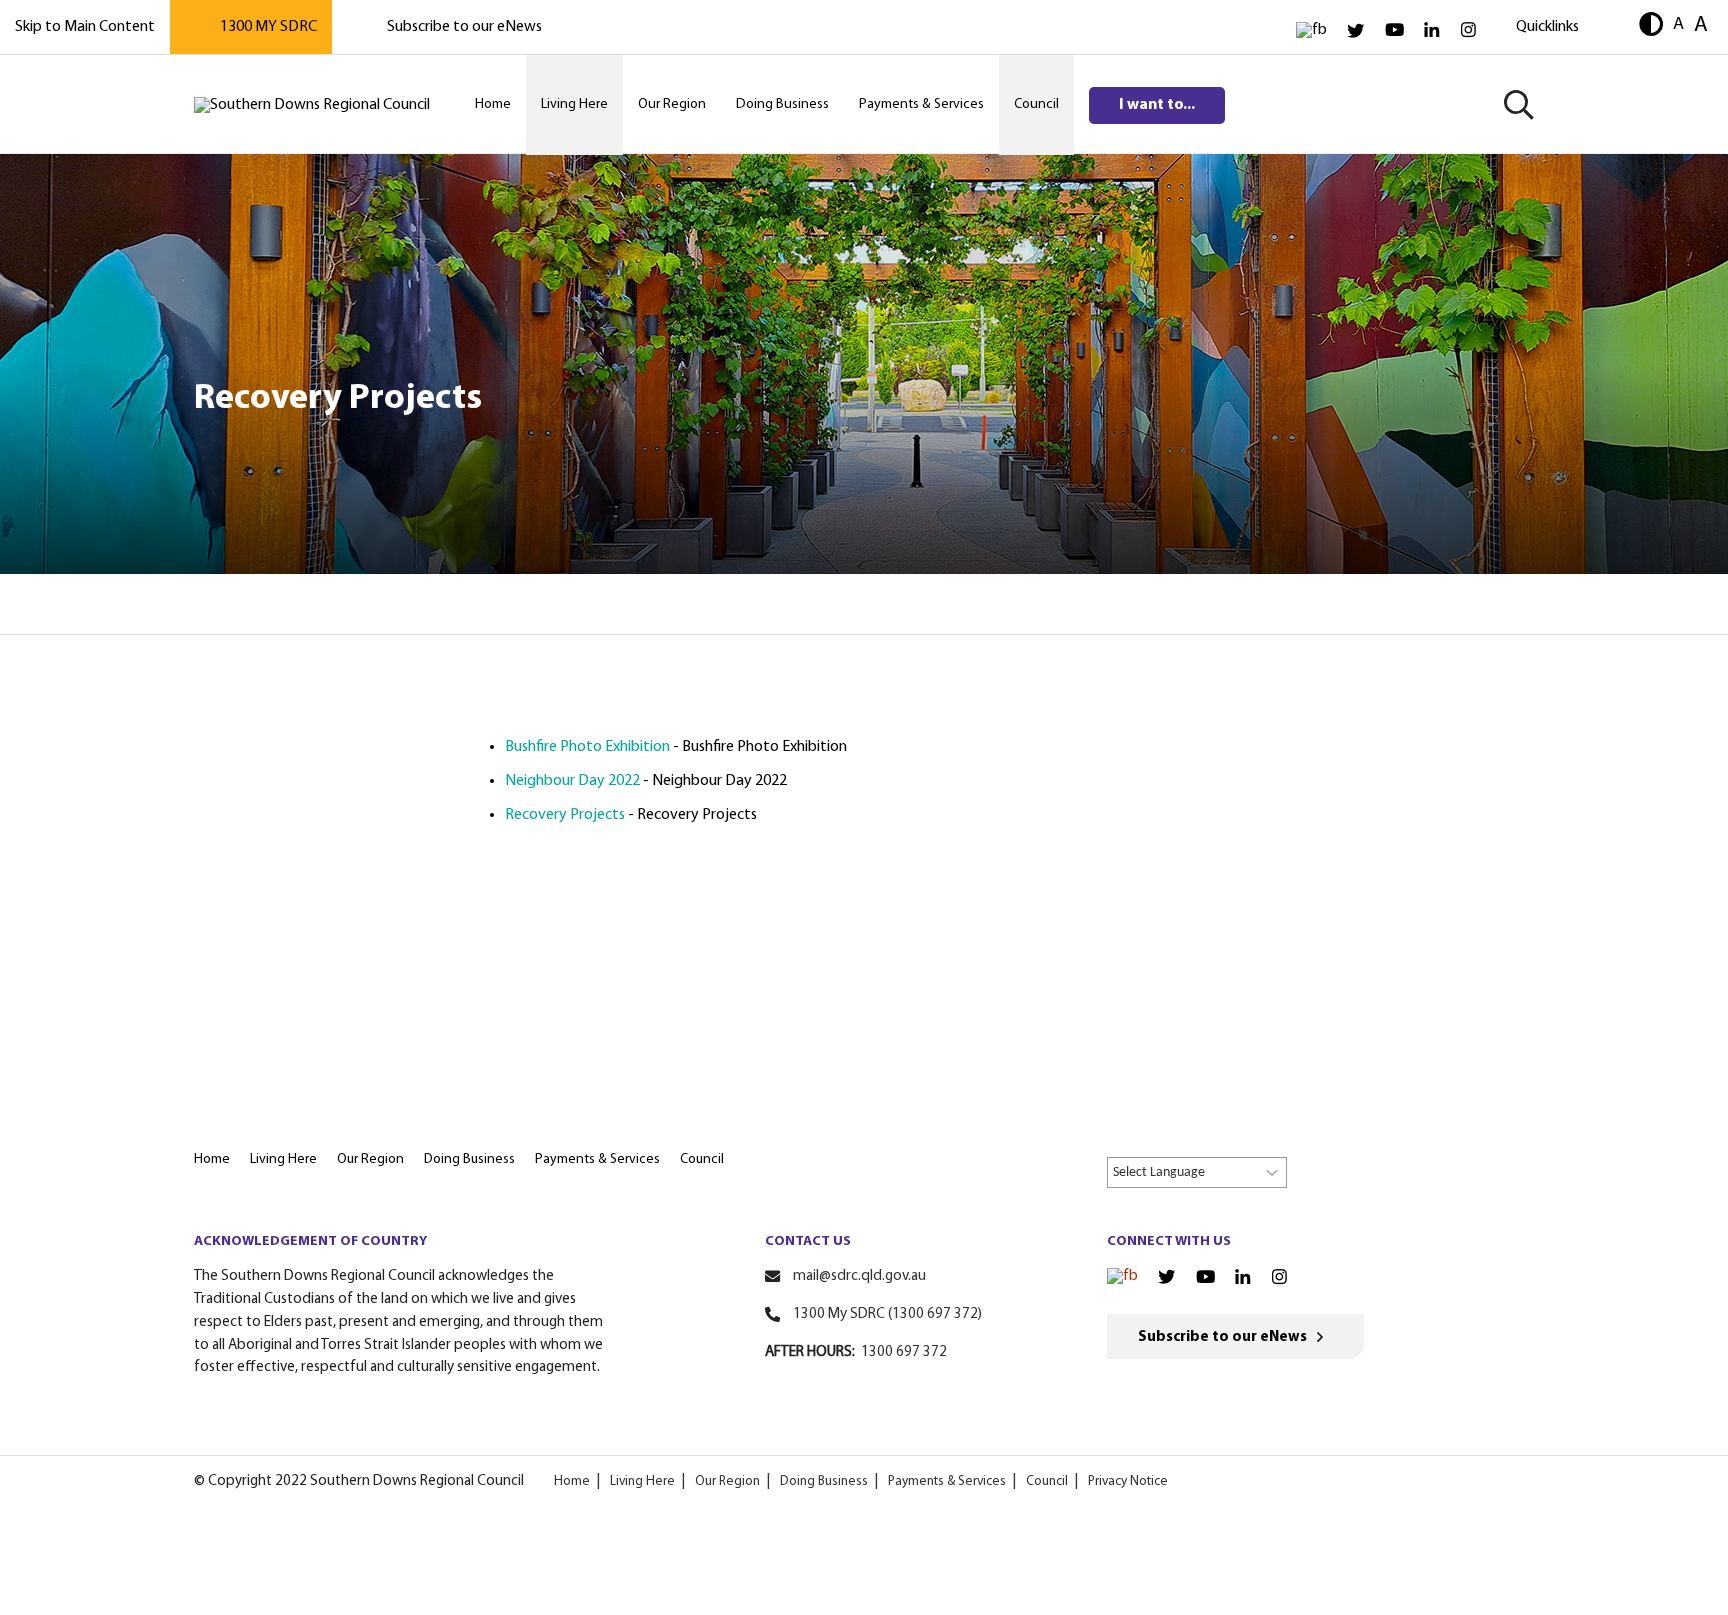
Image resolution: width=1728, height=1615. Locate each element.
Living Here (642, 1481)
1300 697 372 (904, 1352)
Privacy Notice (1128, 1481)
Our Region (727, 1481)
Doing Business (824, 1481)
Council (1047, 1481)
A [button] (1678, 24)
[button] (1651, 26)
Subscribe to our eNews (464, 27)
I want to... (1157, 105)
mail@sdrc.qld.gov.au (859, 1276)
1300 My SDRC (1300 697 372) (887, 1314)
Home (572, 1481)
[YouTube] (1394, 30)
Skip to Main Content (85, 27)
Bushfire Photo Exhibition (587, 747)
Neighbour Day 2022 (572, 781)
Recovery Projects (565, 815)
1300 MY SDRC (268, 27)
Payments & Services (947, 1481)
